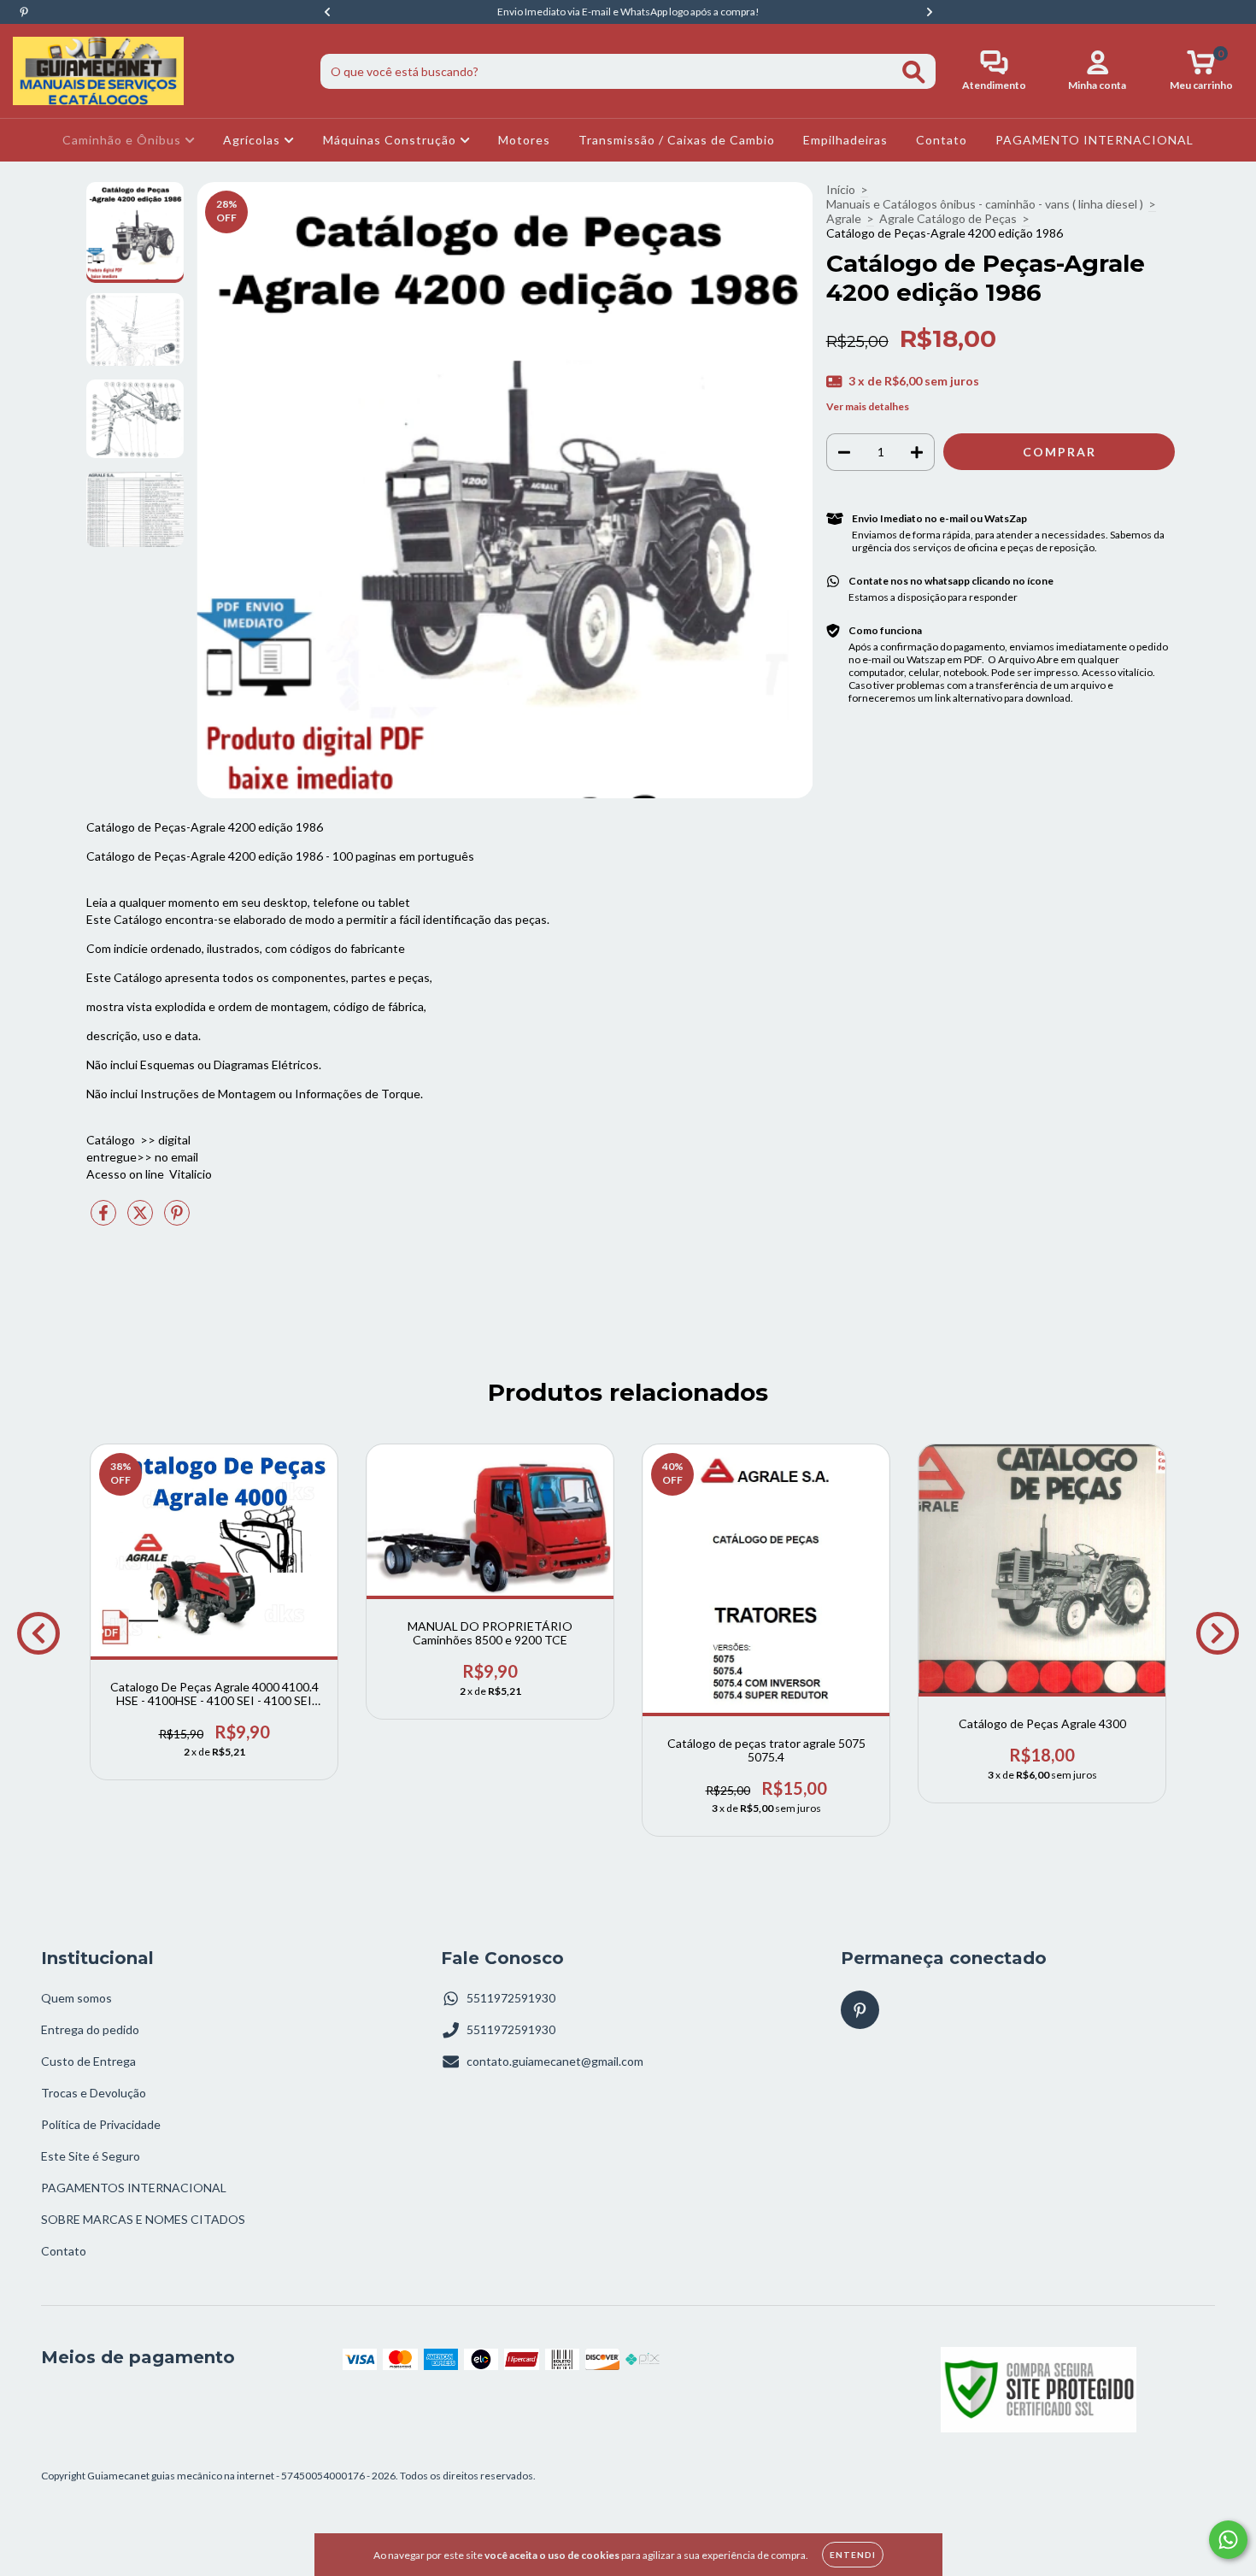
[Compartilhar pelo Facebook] (105, 1219)
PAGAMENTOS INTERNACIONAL (134, 2188)
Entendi (853, 2555)
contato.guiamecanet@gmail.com (555, 2061)
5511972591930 (511, 1998)
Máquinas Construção (391, 140)
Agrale (844, 218)
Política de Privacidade (101, 2124)
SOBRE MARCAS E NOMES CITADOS (143, 2219)
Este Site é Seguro (91, 2156)
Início (841, 189)
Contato (942, 140)
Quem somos (76, 1998)
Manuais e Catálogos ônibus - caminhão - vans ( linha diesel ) (985, 204)
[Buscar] (914, 72)
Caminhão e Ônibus (123, 140)
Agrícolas (253, 140)
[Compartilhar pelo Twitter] (141, 1219)
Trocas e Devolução (94, 2093)
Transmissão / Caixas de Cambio (677, 140)
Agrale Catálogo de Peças (948, 218)
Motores (524, 140)
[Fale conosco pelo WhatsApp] (1228, 2540)
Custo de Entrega (88, 2061)
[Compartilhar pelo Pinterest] (177, 1219)
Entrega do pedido (90, 2029)
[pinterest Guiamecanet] (24, 12)
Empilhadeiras (845, 140)
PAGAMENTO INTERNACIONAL (1095, 140)
